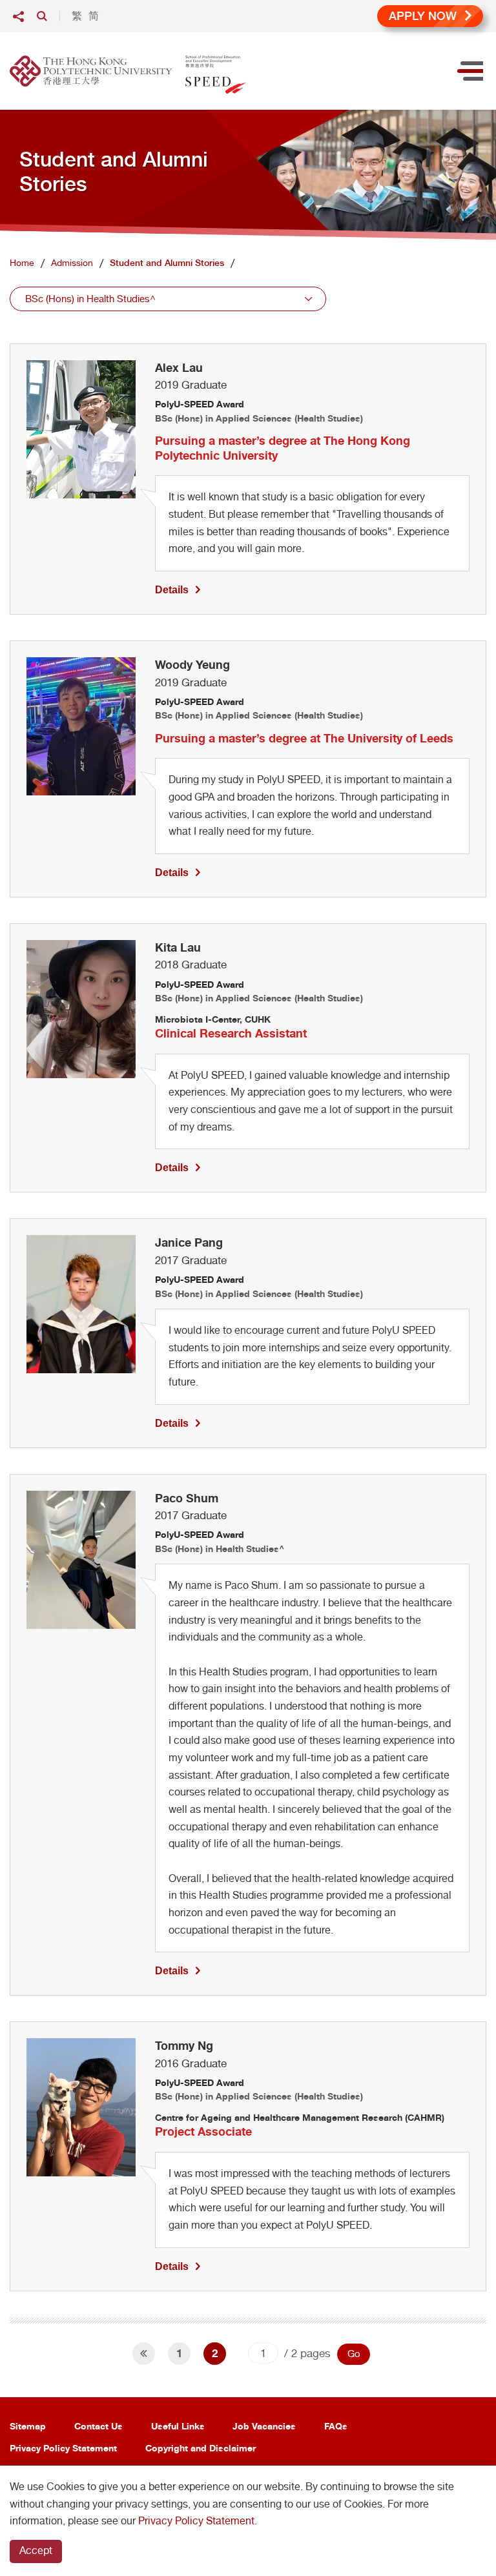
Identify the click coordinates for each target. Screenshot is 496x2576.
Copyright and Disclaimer (201, 2448)
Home (22, 263)
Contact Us (98, 2426)
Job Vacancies (264, 2426)
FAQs (336, 2426)
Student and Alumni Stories (167, 263)
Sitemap (28, 2426)
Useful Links (178, 2426)
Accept (36, 2550)
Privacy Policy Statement (63, 2448)
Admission (72, 263)
